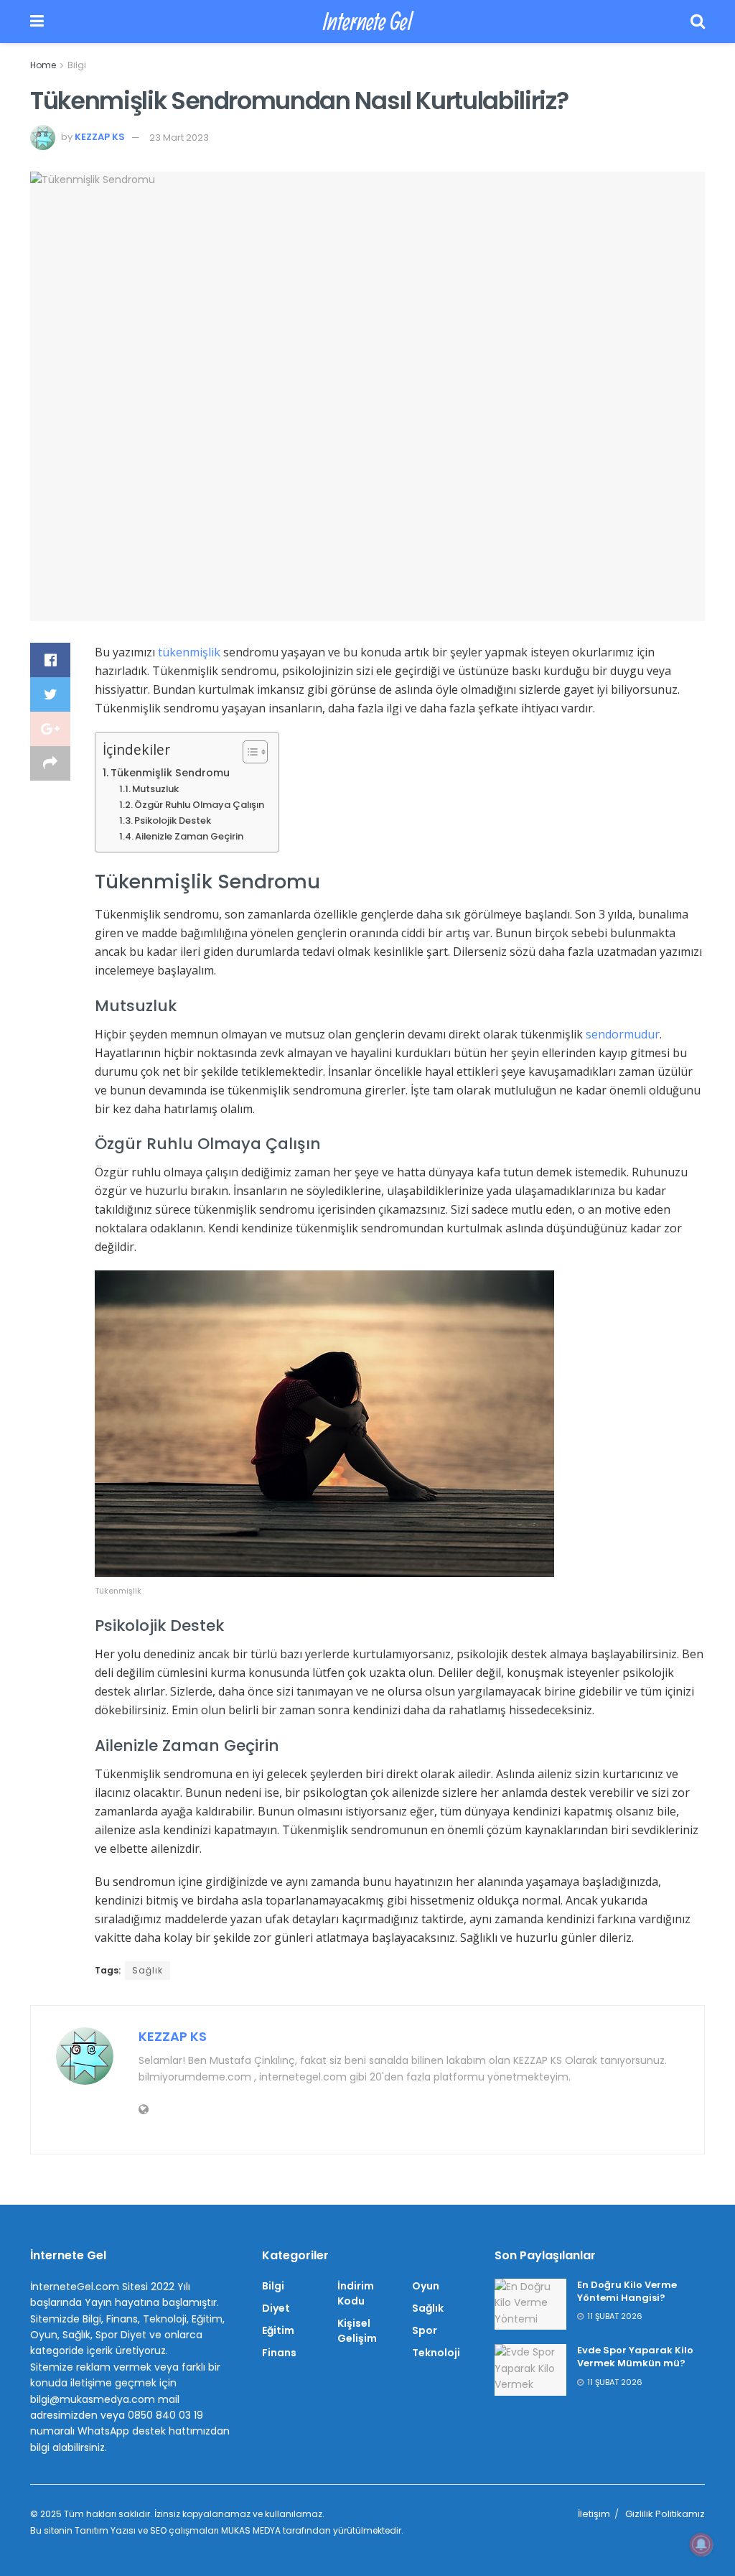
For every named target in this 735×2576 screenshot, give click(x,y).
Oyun (426, 2286)
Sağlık (148, 1970)
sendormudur (623, 1034)
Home (43, 65)
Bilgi (77, 65)
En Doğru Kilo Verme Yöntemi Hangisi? (627, 2291)
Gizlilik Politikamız (665, 2514)
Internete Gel (367, 22)
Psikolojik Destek (173, 820)
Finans (279, 2353)
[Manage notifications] (701, 2544)
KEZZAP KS (100, 138)
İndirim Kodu (356, 2293)
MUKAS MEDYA (251, 2530)
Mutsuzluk (155, 789)
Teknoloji (436, 2353)
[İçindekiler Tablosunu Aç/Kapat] (248, 752)
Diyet (276, 2308)
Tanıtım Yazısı (105, 2530)
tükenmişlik (191, 652)
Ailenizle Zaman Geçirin (189, 836)
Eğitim (278, 2330)
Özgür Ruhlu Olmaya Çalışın (199, 805)
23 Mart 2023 (179, 138)
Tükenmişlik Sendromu (170, 773)
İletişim (594, 2514)
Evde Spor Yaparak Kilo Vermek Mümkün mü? (635, 2357)
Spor (425, 2330)
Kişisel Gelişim (357, 2331)
